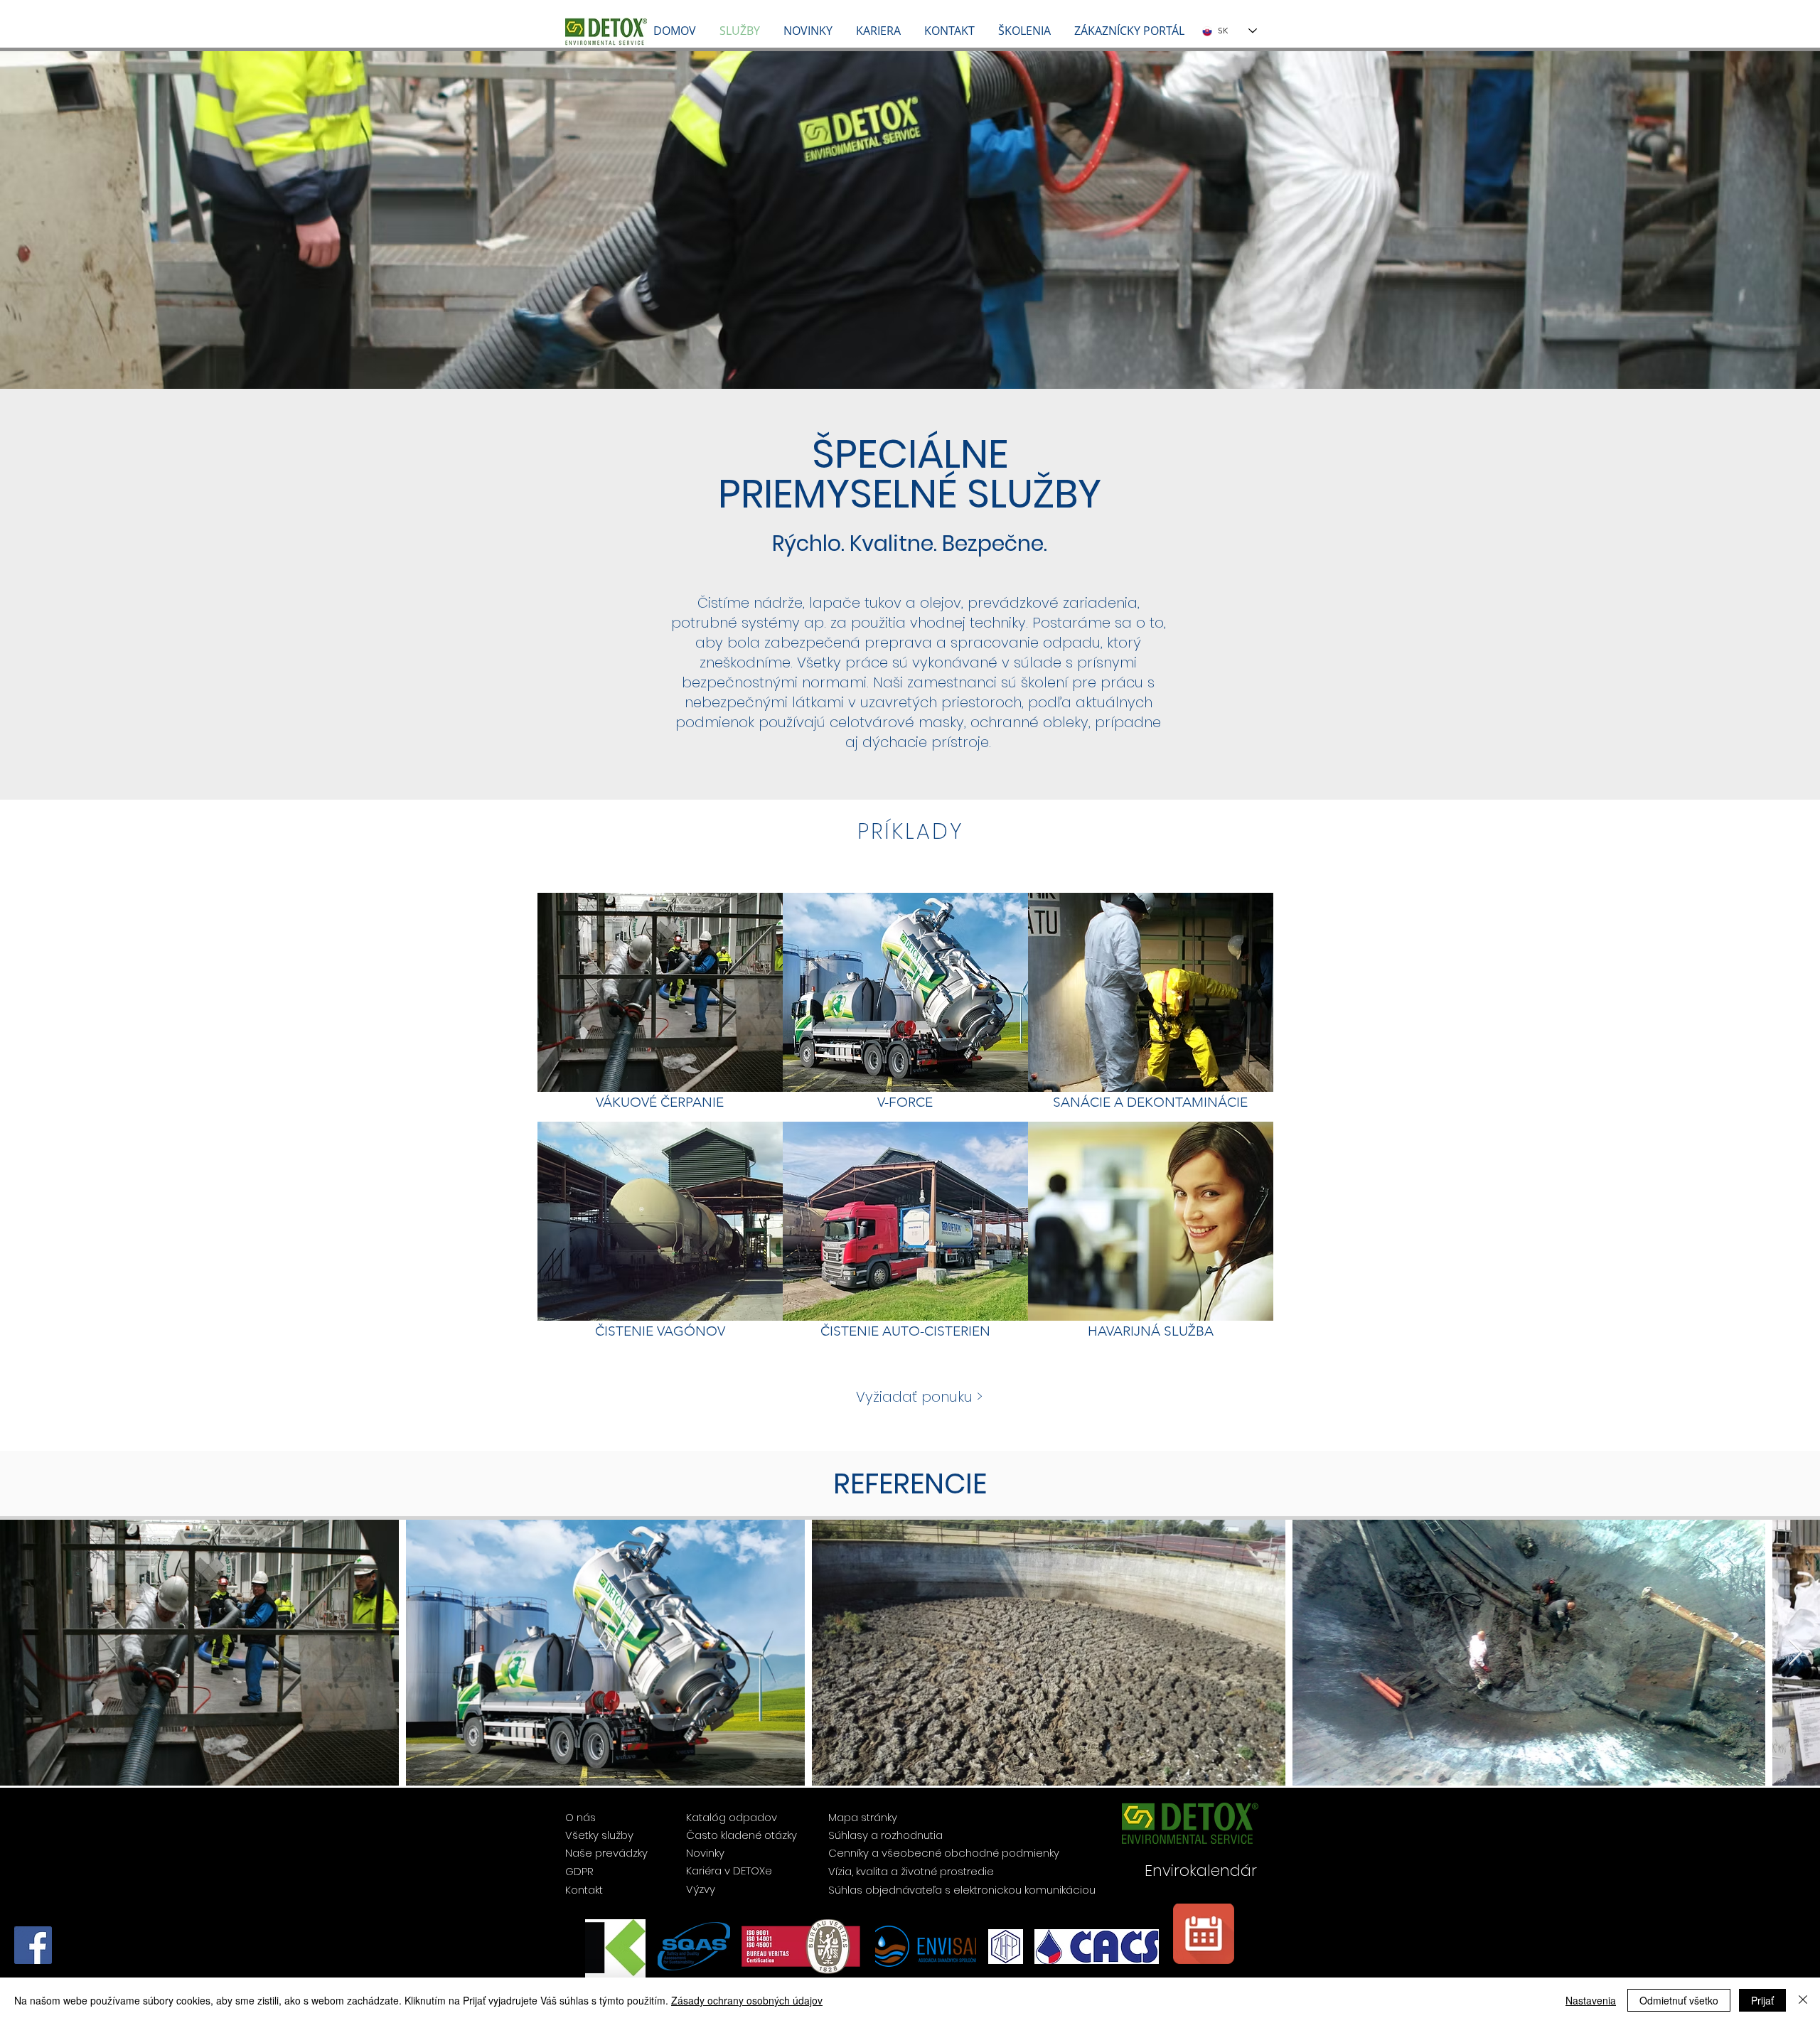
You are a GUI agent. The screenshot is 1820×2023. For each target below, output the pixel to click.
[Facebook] (33, 1945)
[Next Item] (1795, 1653)
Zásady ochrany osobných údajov (747, 2000)
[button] (1130, 31)
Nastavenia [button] (1591, 2000)
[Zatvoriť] (1803, 2000)
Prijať (1762, 2000)
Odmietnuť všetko (1679, 2000)
